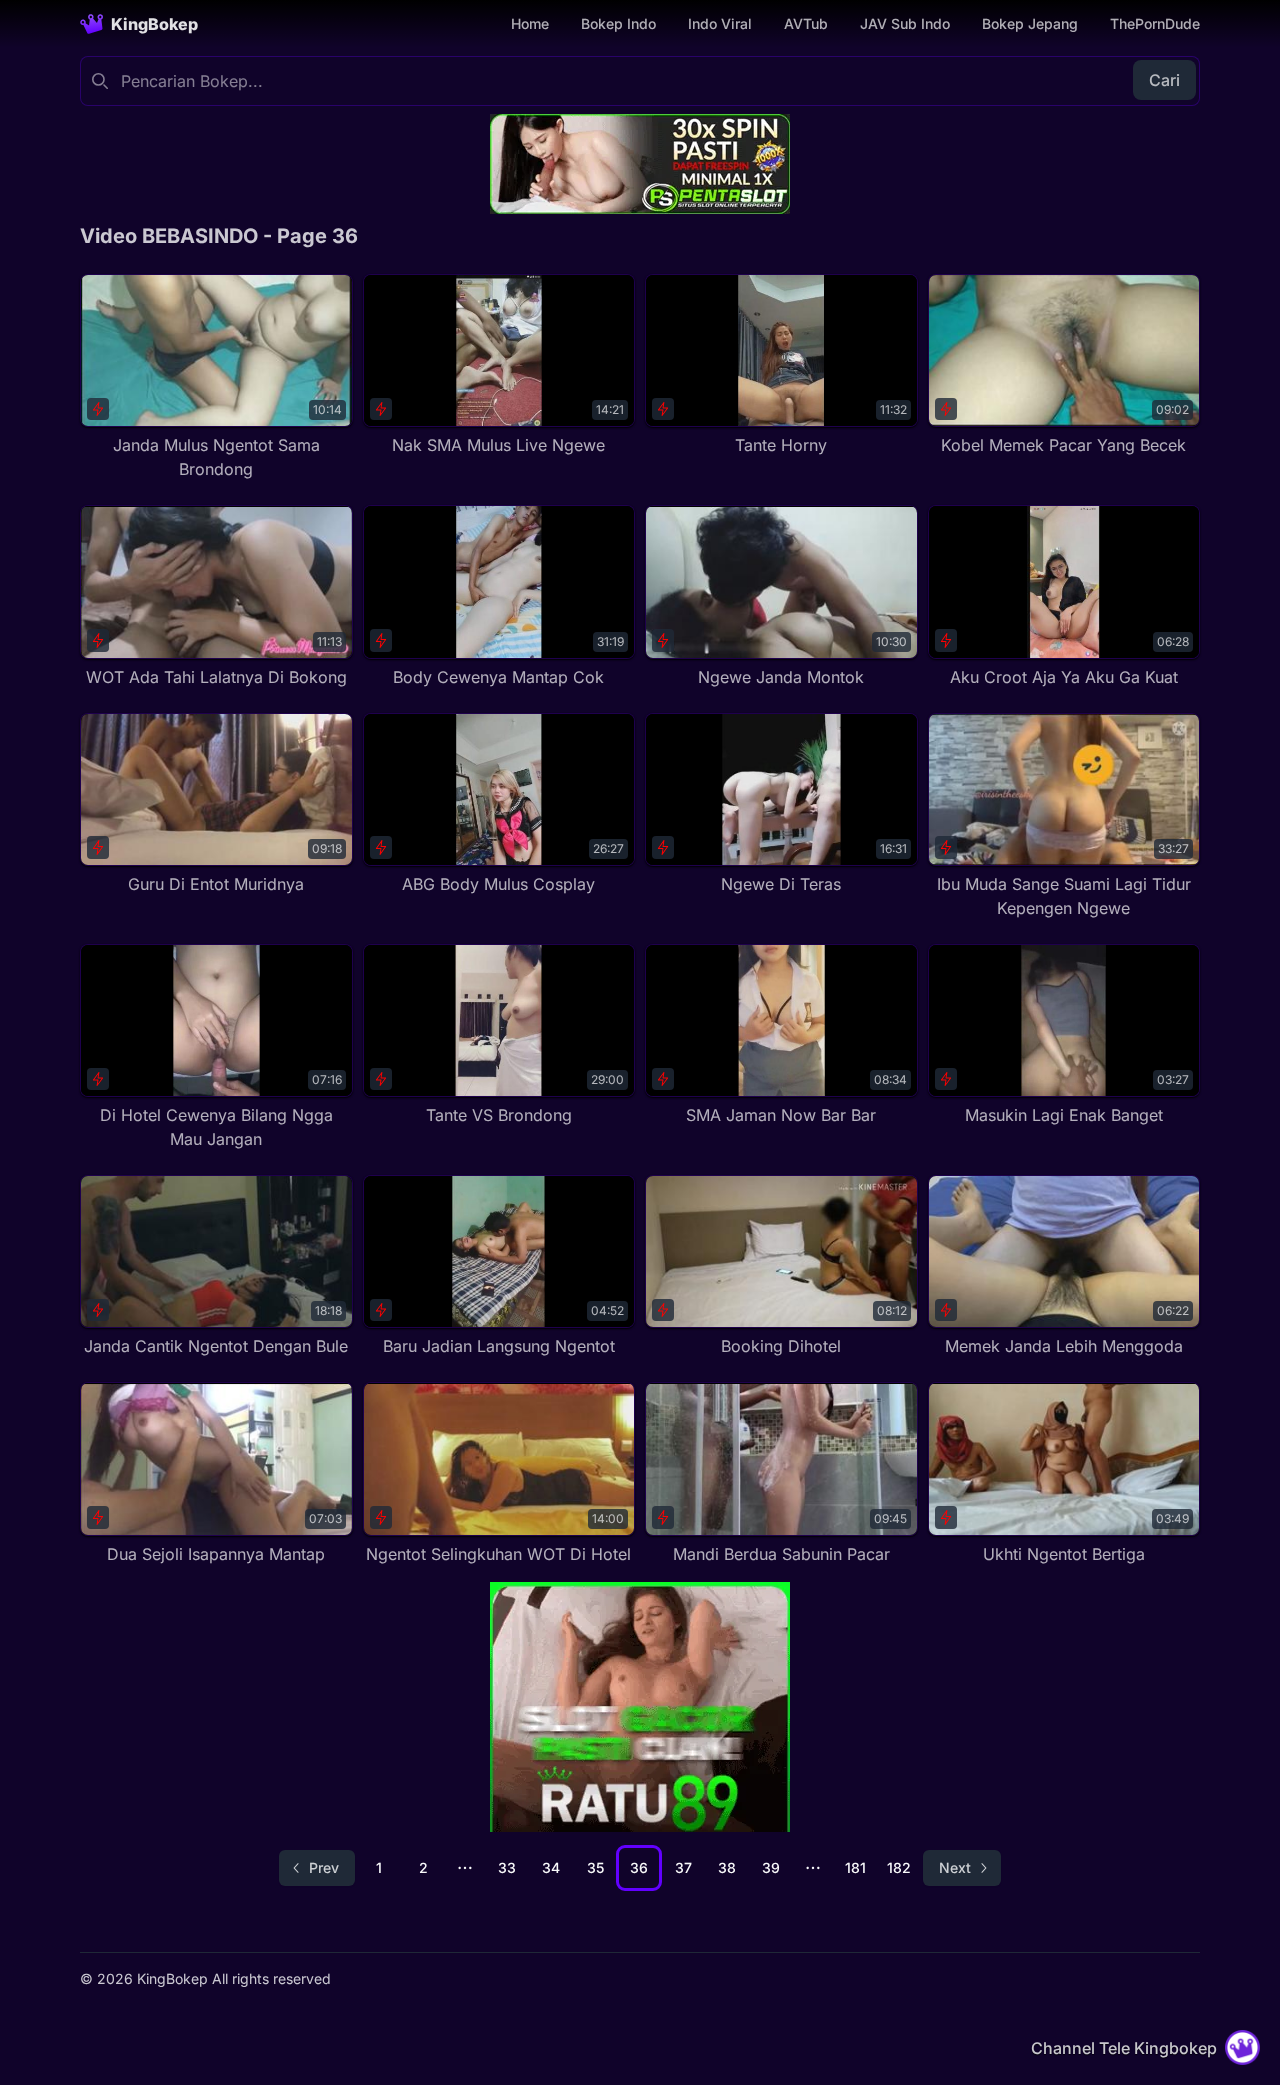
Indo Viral (720, 23)
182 (899, 1867)
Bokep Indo (618, 23)
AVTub (806, 23)
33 (507, 1867)
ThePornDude (1155, 23)
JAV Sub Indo (905, 23)
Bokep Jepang (1030, 23)
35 (595, 1867)
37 (683, 1867)
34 (551, 1867)
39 (771, 1867)
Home (530, 23)
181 (855, 1867)
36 (639, 1867)
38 (727, 1867)
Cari (1164, 80)
